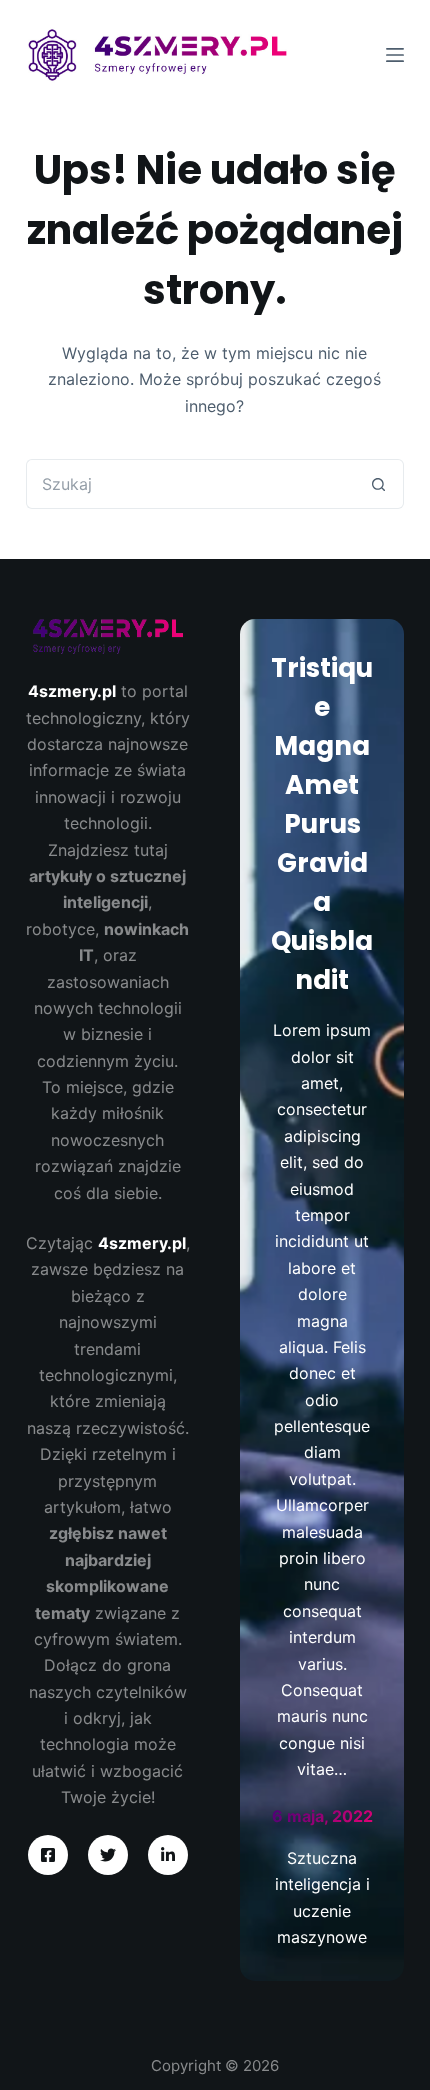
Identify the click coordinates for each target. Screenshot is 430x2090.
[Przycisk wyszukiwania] (379, 484)
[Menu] (395, 55)
